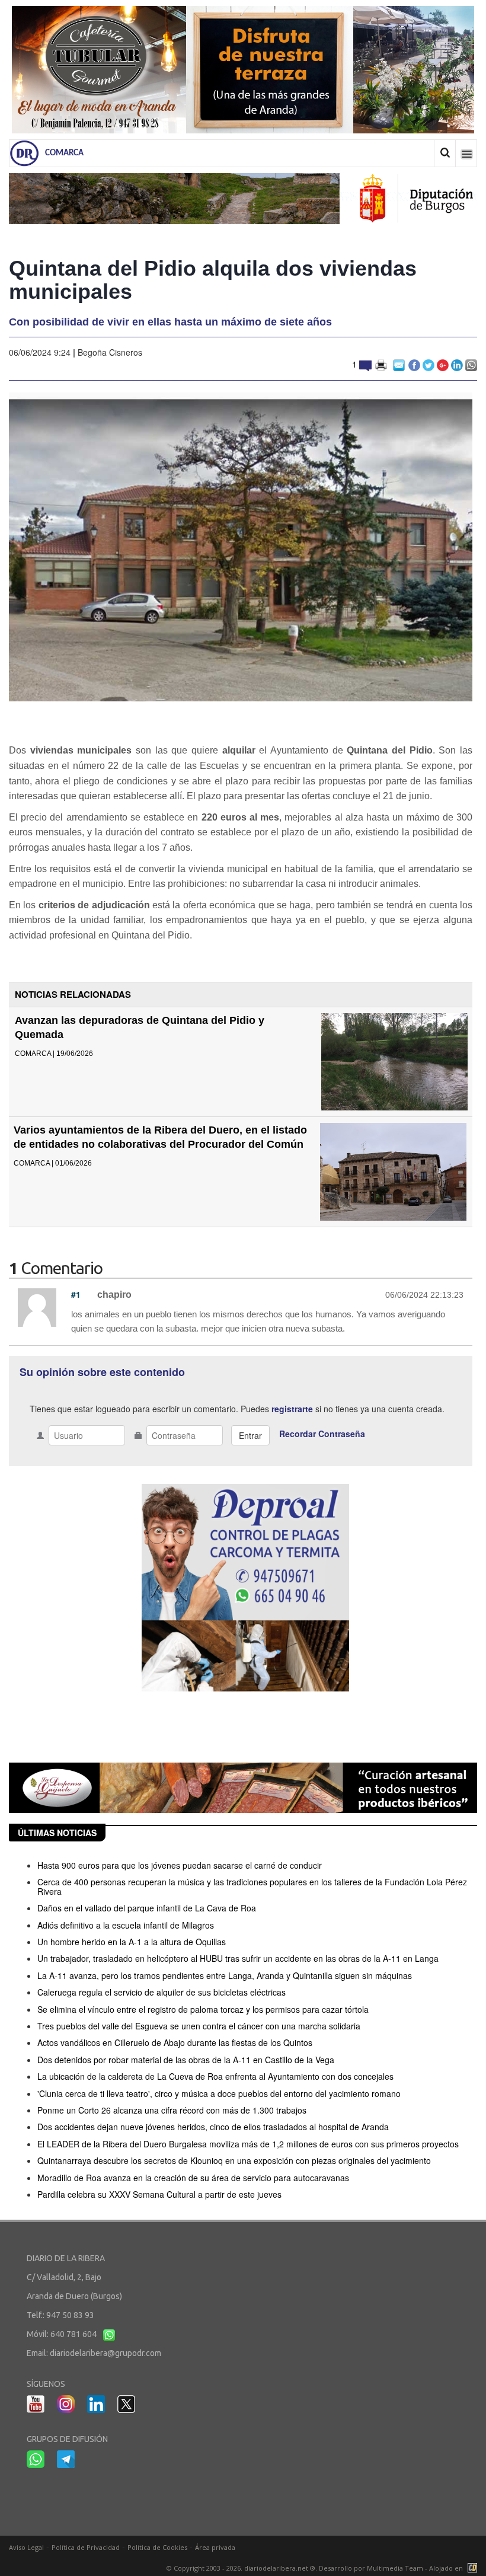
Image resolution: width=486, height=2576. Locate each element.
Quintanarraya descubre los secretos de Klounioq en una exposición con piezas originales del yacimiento (234, 2160)
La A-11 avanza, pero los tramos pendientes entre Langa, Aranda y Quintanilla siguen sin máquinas (225, 1975)
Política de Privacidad (86, 2547)
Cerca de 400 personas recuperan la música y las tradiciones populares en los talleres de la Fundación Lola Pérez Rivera (252, 1886)
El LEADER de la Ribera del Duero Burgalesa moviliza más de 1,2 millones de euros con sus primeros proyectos (248, 2144)
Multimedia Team (395, 2568)
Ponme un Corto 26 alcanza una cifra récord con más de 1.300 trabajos (172, 2110)
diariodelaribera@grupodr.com (105, 2353)
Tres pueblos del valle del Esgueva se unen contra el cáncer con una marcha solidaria (199, 2026)
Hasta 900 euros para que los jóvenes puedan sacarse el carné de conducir (180, 1865)
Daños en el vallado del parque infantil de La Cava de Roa (147, 1908)
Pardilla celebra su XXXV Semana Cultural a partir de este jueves (159, 2194)
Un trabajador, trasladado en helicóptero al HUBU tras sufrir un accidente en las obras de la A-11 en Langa (238, 1958)
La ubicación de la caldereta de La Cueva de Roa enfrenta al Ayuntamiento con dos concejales (215, 2076)
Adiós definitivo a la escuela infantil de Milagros (126, 1925)
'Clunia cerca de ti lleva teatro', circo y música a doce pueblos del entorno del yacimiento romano (219, 2093)
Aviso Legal (26, 2547)
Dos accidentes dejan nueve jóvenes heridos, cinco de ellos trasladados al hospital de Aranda (213, 2127)
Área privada (215, 2547)
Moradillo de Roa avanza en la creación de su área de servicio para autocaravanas (193, 2178)
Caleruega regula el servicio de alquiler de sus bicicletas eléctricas (162, 1992)
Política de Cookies (157, 2547)
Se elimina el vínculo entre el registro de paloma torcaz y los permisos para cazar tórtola (203, 2009)
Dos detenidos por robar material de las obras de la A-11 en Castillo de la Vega (186, 2060)
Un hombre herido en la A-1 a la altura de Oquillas (132, 1942)
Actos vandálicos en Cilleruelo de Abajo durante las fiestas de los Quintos (175, 2042)
